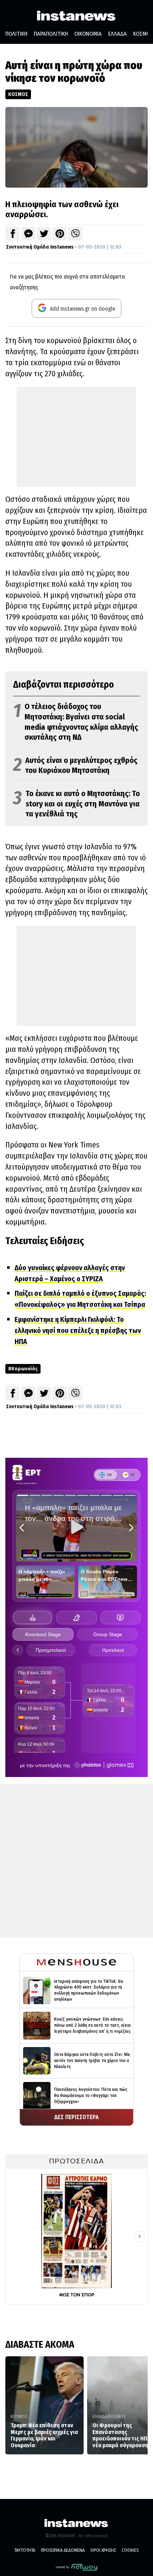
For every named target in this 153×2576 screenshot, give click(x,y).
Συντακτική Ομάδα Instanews (40, 247)
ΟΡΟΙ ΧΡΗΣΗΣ (103, 2550)
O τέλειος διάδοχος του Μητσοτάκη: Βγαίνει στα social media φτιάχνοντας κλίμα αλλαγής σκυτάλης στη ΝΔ (76, 722)
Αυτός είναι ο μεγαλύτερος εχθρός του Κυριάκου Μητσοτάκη (75, 766)
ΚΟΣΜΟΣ (18, 94)
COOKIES (130, 2550)
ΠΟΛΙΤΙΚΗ (16, 34)
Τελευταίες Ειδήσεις (45, 1241)
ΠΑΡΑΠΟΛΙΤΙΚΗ (51, 34)
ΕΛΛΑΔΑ (117, 34)
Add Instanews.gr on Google (82, 309)
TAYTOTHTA (25, 2550)
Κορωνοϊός (25, 1369)
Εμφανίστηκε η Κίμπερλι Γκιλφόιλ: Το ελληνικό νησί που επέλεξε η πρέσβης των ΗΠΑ (78, 1330)
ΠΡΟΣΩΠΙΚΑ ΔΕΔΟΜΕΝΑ (63, 2550)
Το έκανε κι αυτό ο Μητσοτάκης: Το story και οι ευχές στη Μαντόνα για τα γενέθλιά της (76, 804)
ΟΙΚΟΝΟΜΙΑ (88, 34)
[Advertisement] (76, 437)
